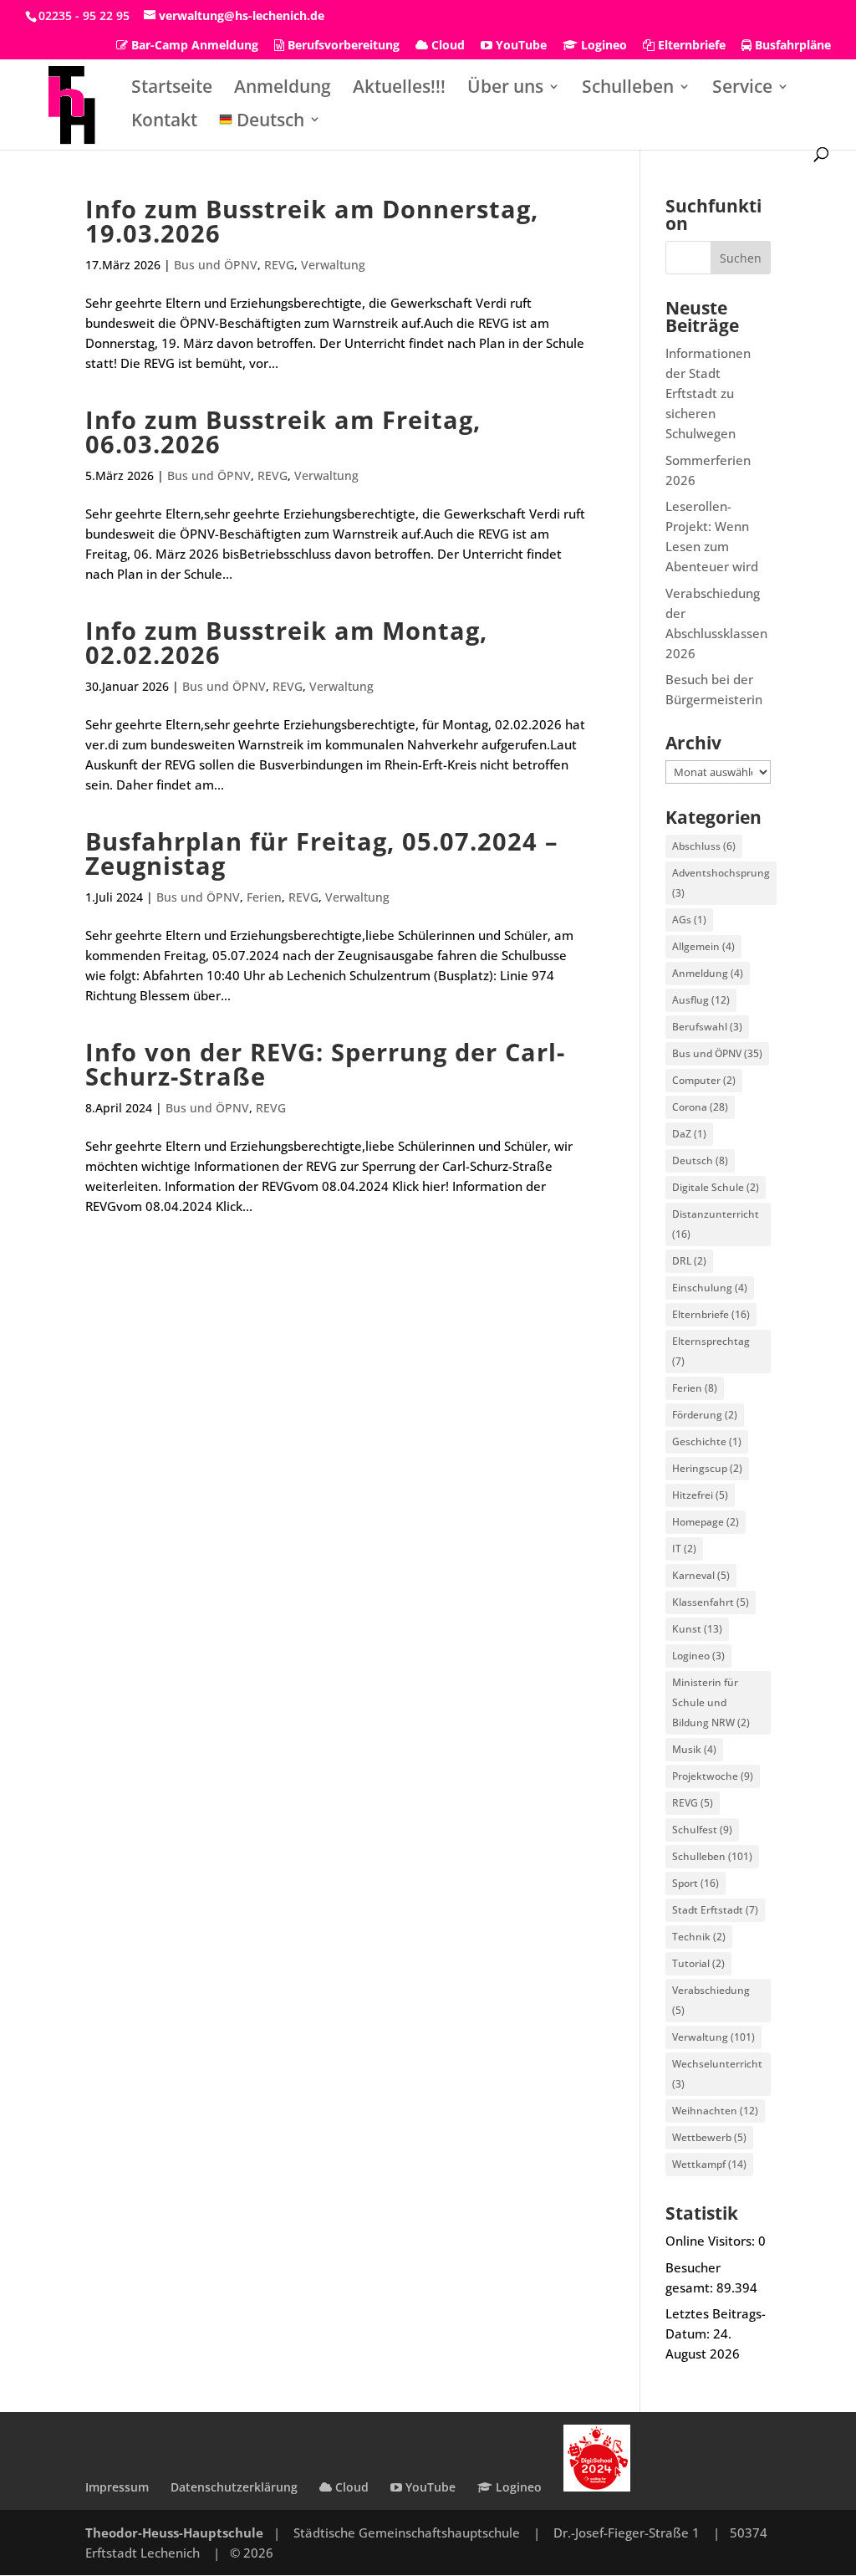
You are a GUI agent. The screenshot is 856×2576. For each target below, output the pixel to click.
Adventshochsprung (721, 883)
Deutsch (700, 1160)
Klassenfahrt (711, 1602)
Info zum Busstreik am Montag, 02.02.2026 (286, 643)
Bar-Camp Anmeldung (193, 46)
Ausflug (701, 1000)
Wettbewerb (709, 2137)
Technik (699, 1937)
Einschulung (710, 1288)
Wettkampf (709, 2164)
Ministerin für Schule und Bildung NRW (711, 1702)
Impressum (117, 2487)
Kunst (697, 1629)
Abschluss (704, 846)
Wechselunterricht (717, 2074)
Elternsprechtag (711, 1351)
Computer (704, 1080)
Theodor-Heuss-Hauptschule (174, 2533)
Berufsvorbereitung (342, 46)
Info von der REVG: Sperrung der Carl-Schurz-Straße (325, 1064)
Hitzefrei (700, 1495)
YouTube (520, 46)
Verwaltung (333, 265)
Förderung (705, 1415)
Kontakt (164, 123)
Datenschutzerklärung (234, 2487)
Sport (695, 1883)
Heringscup (707, 1468)
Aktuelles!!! (399, 89)
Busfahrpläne (791, 46)
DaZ (689, 1134)
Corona (700, 1107)
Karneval (701, 1575)
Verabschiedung (711, 2000)
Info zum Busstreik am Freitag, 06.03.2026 (283, 432)
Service (742, 89)
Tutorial (698, 1963)
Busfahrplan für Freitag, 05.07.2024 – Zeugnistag (322, 854)
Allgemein (703, 946)
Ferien (264, 897)
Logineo (602, 46)
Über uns (505, 89)
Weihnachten (715, 2111)
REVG (279, 265)
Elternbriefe (690, 46)
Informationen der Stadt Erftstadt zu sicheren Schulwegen (708, 393)
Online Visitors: (712, 2241)
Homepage (706, 1522)
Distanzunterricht (716, 1224)
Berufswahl (707, 1027)
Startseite (172, 89)
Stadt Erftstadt (715, 1910)
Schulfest (702, 1830)
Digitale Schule (716, 1187)
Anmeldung (283, 89)
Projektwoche (713, 1776)
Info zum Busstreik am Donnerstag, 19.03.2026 (312, 221)
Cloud (446, 46)
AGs (689, 920)
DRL (689, 1261)
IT (684, 1549)
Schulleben (628, 89)
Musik (694, 1749)
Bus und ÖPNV (216, 265)
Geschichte (707, 1441)
